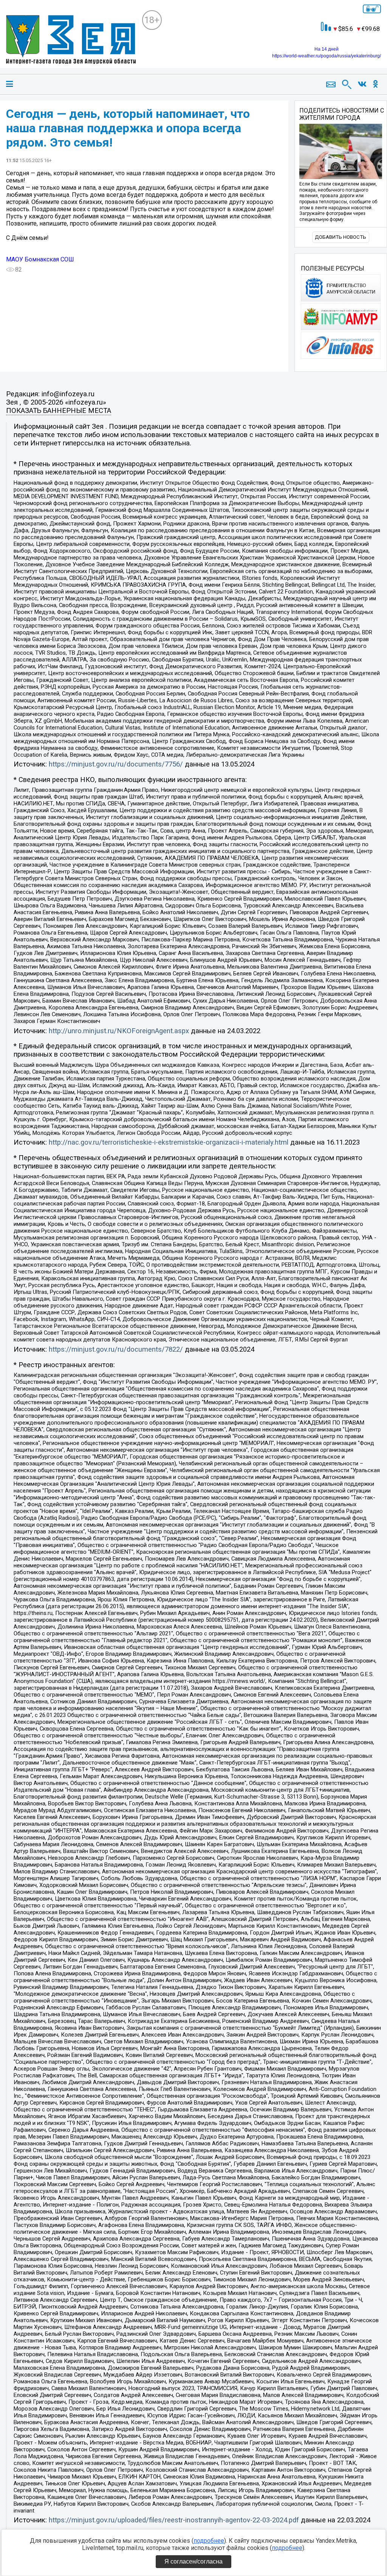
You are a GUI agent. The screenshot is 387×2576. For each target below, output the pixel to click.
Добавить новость (341, 237)
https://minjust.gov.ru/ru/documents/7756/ (116, 764)
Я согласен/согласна (193, 2561)
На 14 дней (327, 49)
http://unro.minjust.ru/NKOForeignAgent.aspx (119, 1031)
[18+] (71, 40)
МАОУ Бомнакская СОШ (40, 259)
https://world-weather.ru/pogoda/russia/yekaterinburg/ (327, 56)
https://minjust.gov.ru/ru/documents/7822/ (116, 1349)
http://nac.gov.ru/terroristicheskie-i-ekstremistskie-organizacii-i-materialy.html (169, 1142)
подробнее (209, 2541)
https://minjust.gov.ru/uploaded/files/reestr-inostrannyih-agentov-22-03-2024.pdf (174, 2520)
